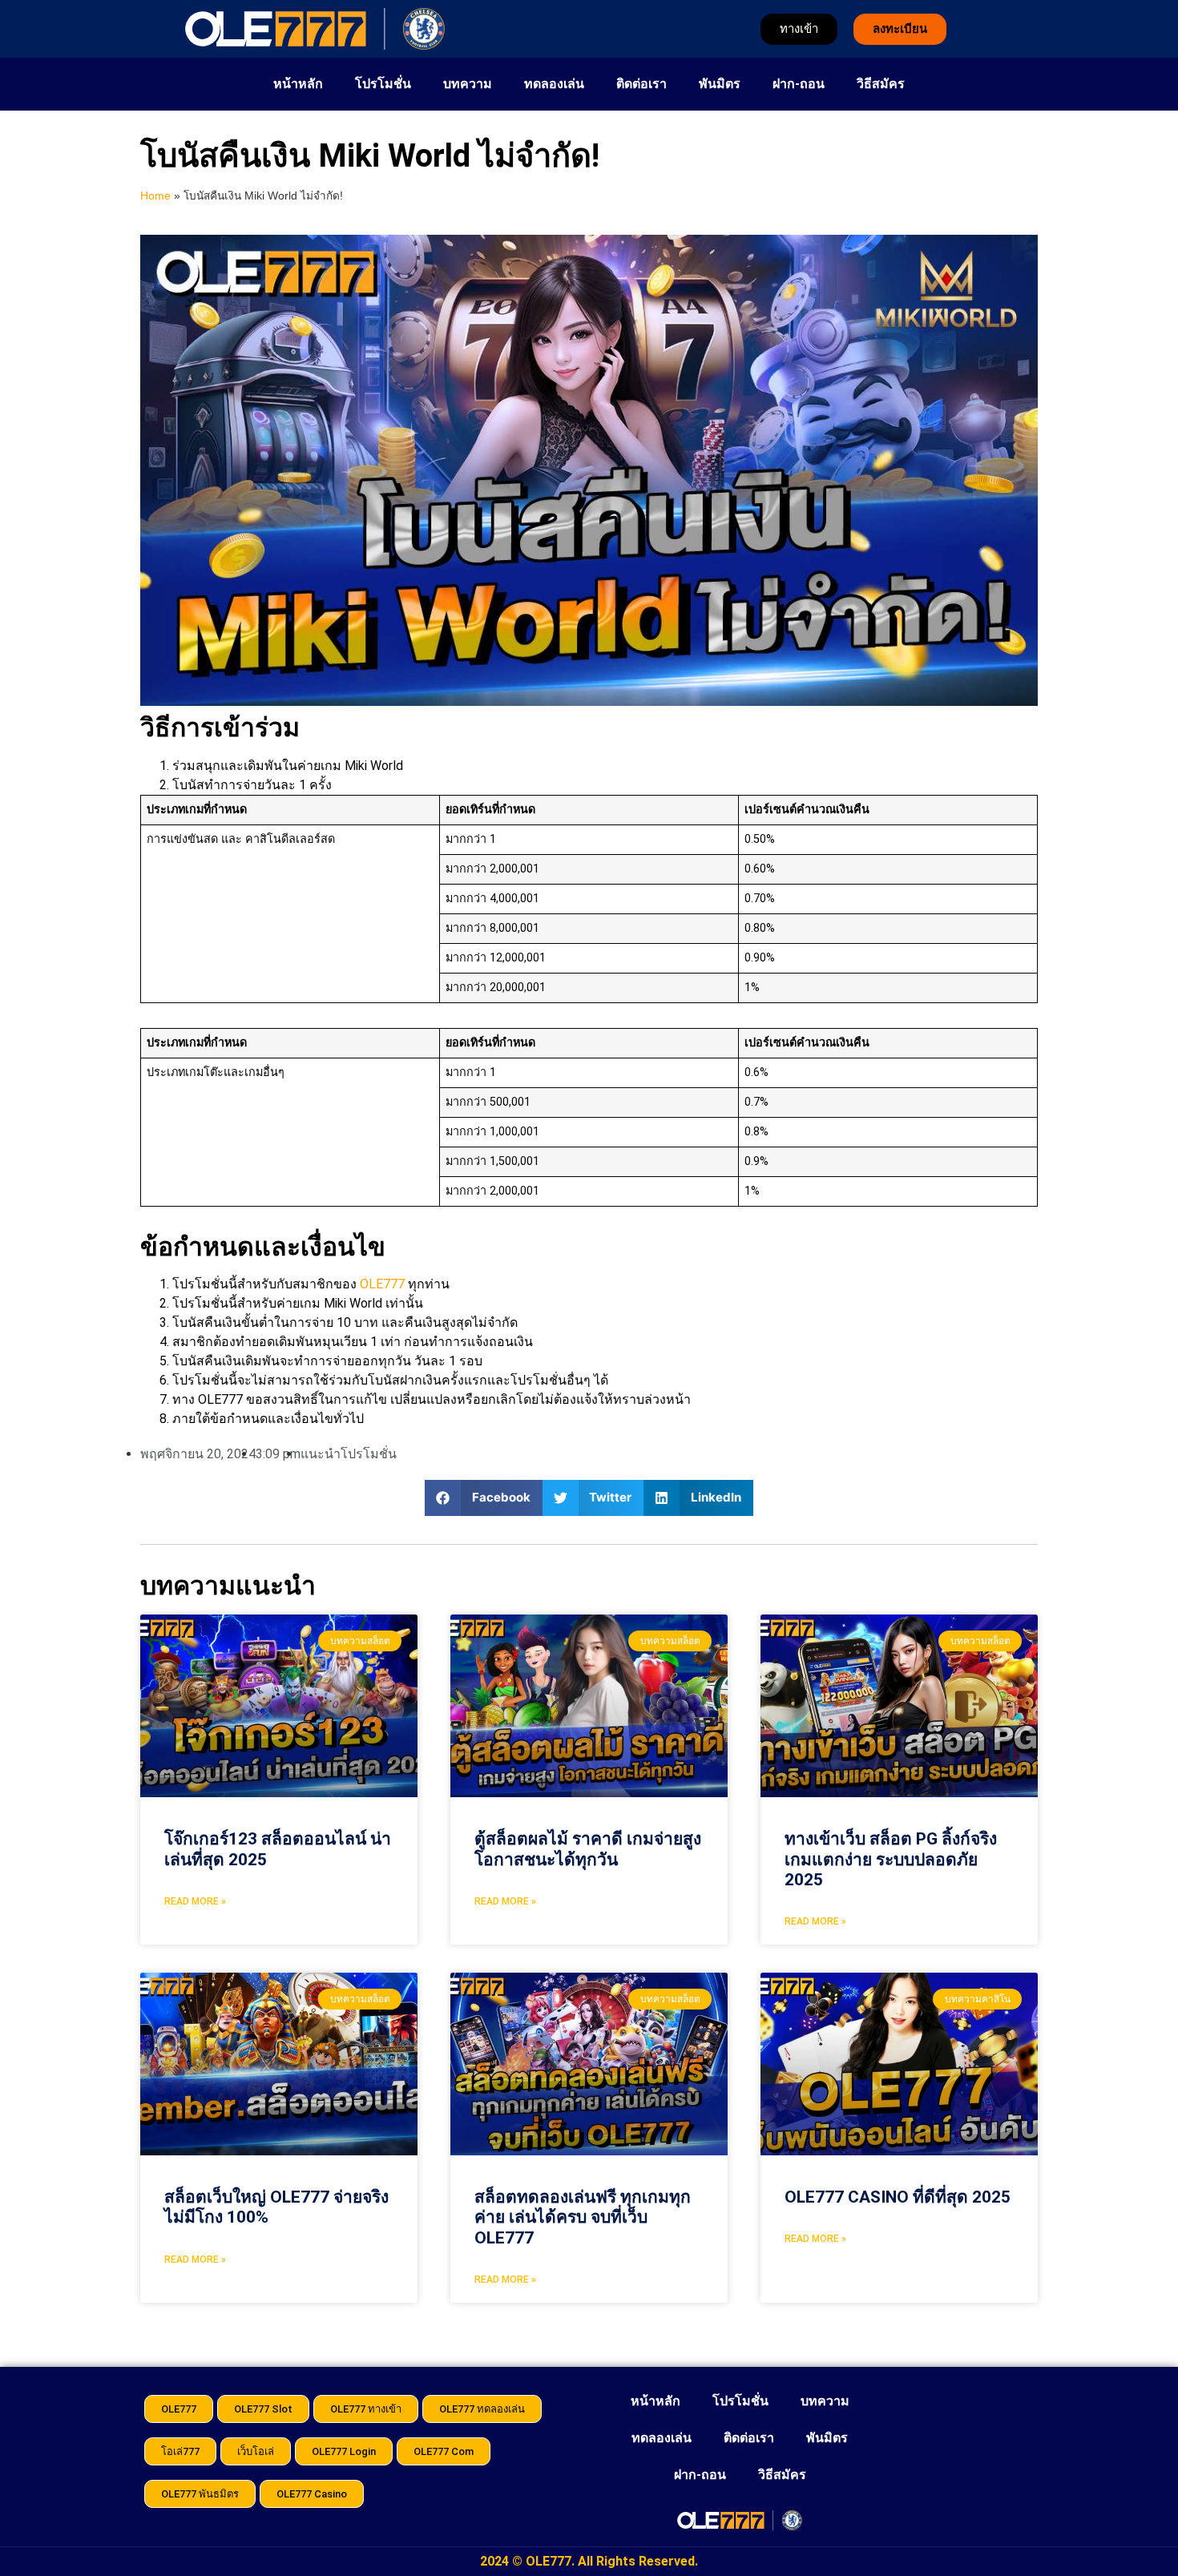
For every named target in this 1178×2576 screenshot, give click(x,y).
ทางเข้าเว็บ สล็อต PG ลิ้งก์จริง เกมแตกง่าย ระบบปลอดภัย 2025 (891, 1859)
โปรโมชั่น (383, 84)
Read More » (195, 1901)
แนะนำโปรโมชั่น (349, 1454)
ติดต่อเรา (641, 84)
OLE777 (382, 1284)
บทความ (468, 84)
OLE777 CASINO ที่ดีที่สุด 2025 (898, 2197)
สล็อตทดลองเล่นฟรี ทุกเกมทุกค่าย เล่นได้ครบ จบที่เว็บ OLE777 (583, 2217)
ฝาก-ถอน (799, 84)
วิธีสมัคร (881, 84)
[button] (484, 1498)
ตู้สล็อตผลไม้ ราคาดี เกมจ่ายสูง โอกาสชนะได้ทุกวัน (588, 1849)
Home (155, 196)
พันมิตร (720, 84)
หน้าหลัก (298, 84)
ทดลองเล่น (554, 84)
